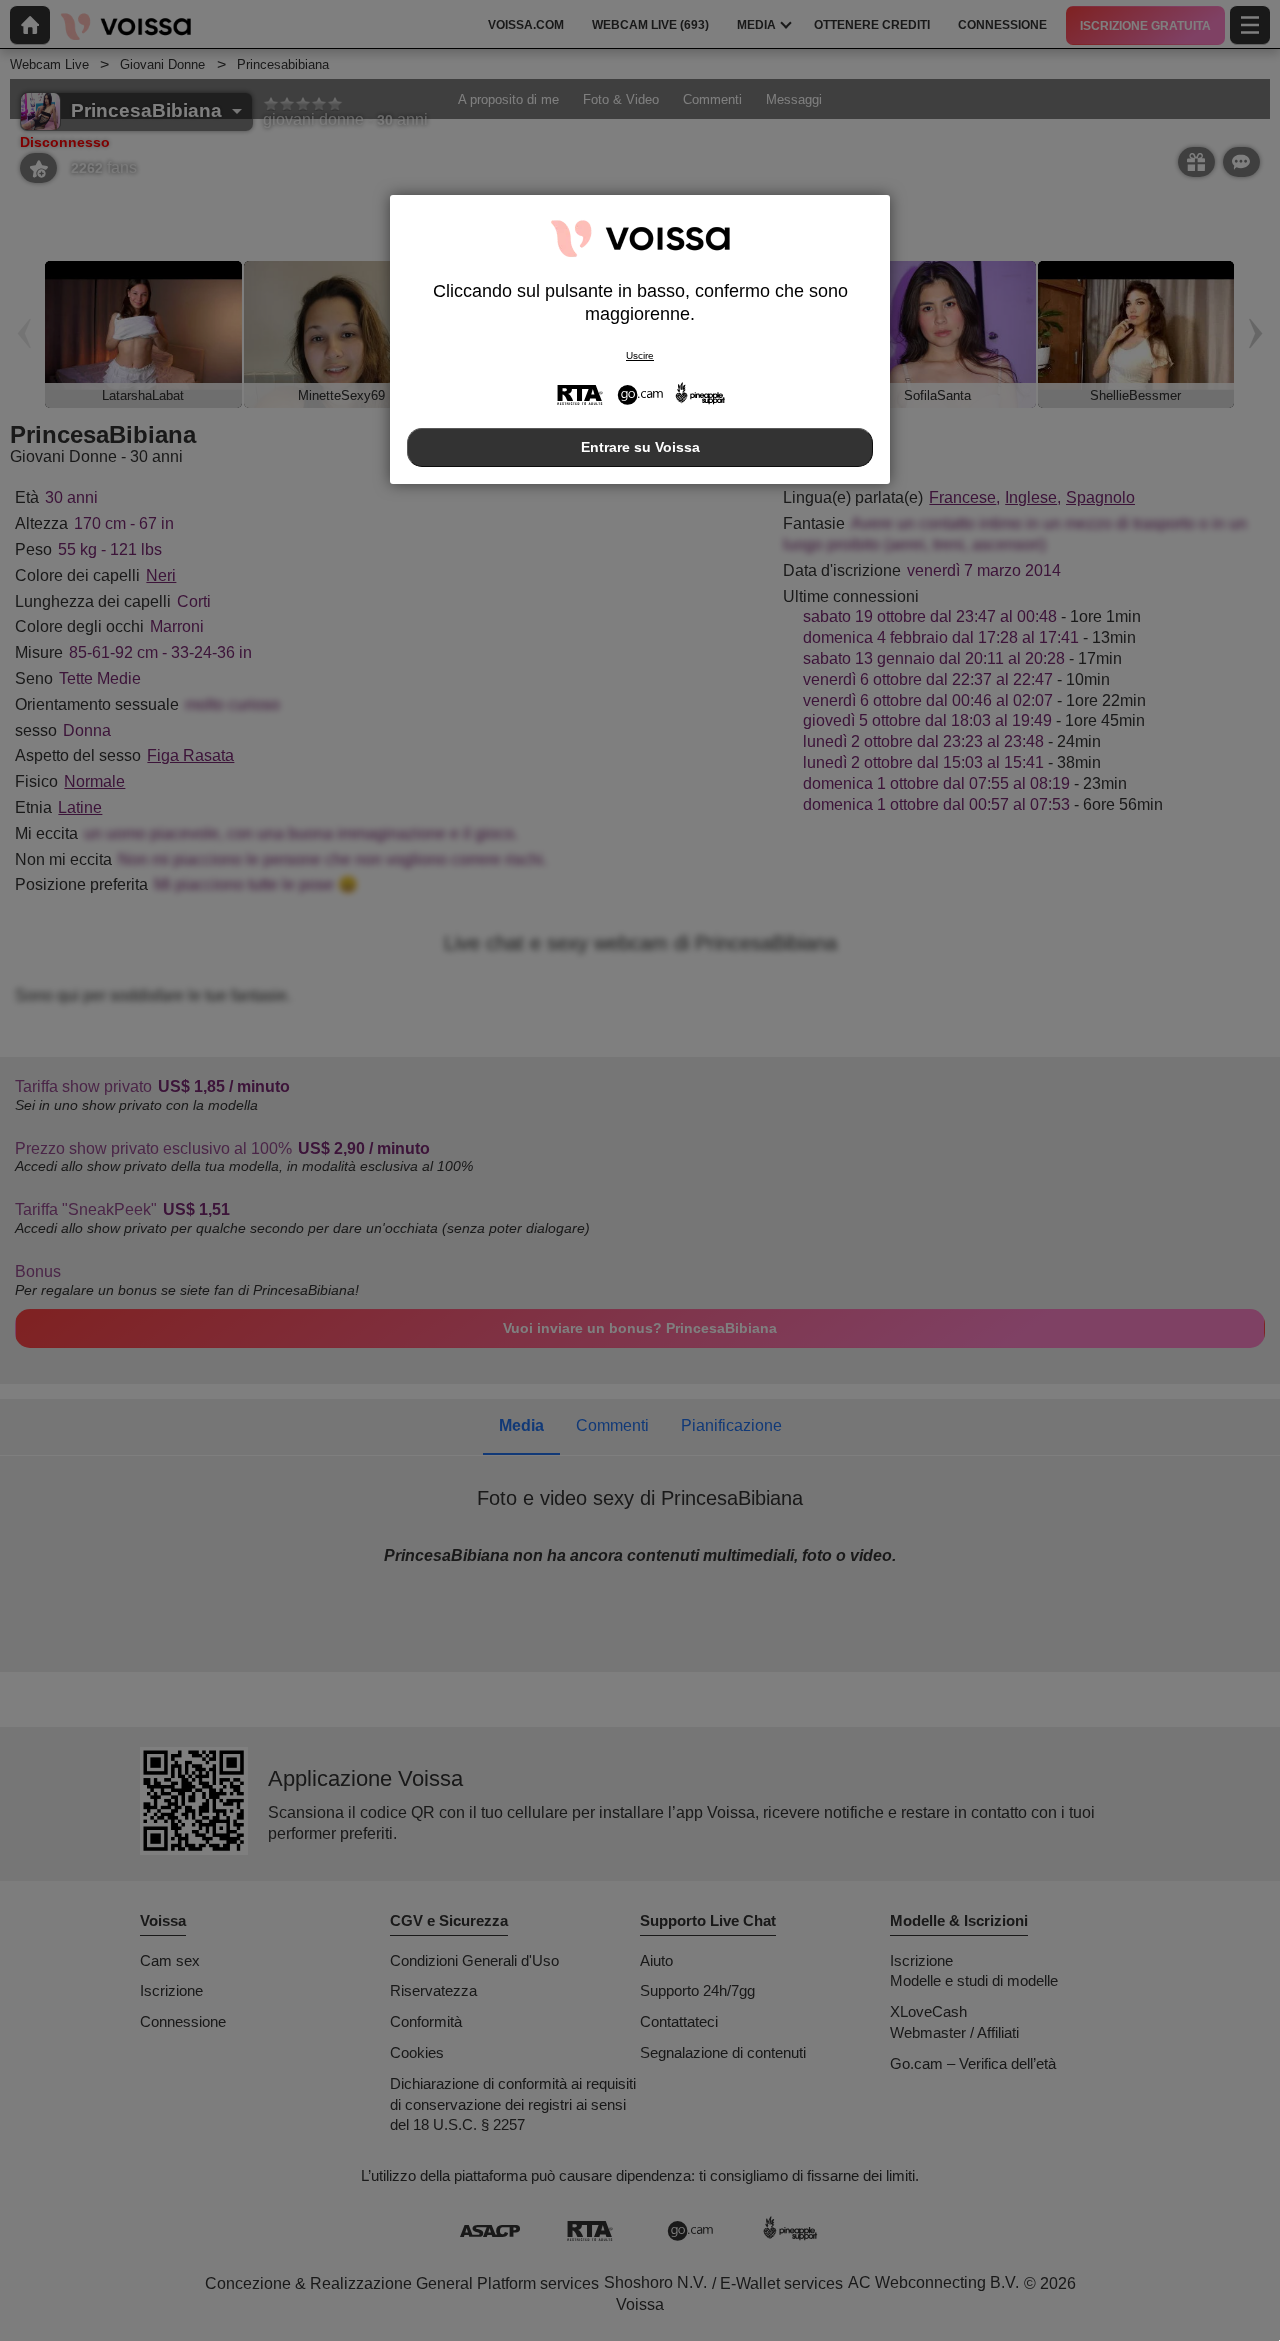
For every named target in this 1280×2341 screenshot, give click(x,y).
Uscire (640, 355)
